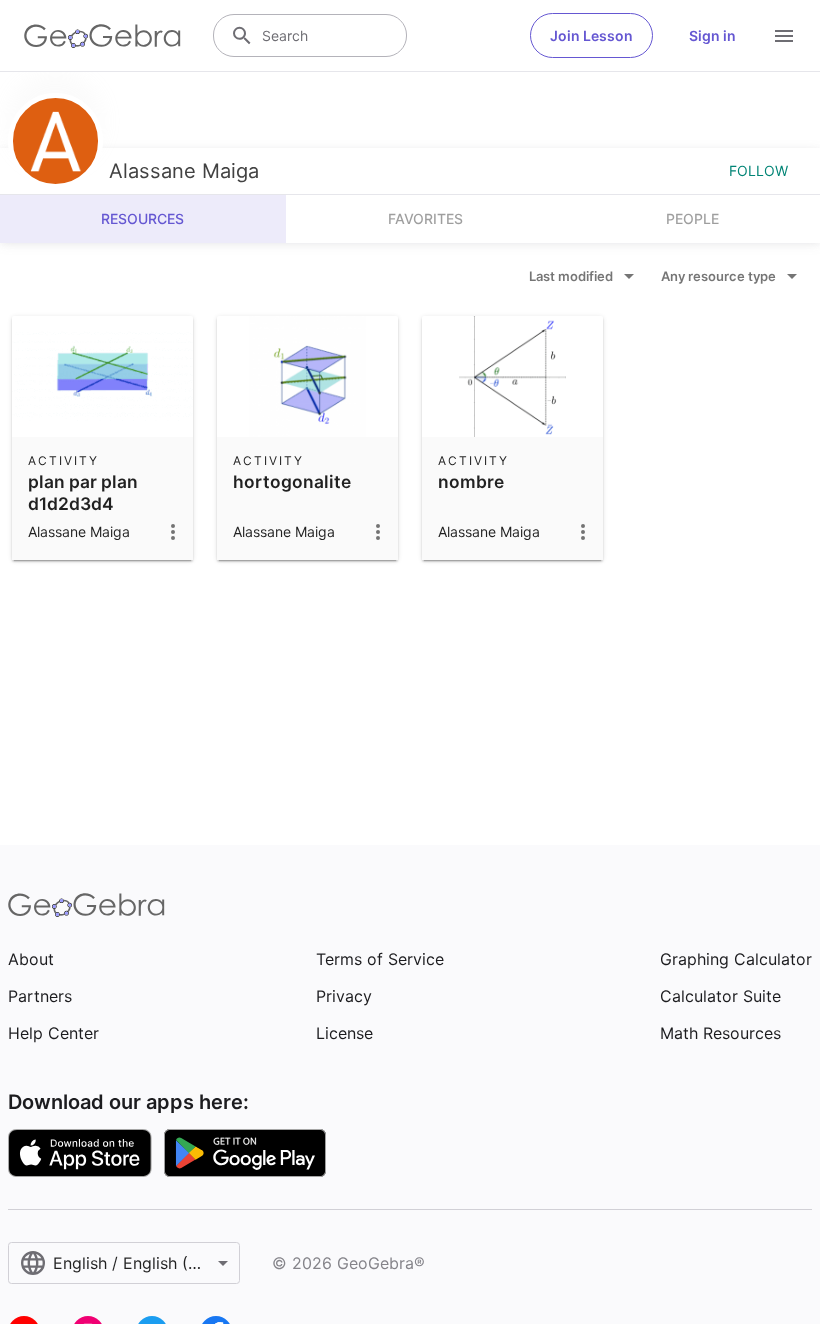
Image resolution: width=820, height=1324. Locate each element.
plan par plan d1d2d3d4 (83, 492)
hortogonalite (292, 481)
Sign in (712, 35)
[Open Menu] (784, 36)
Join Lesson (591, 35)
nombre (471, 481)
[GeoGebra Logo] (102, 36)
